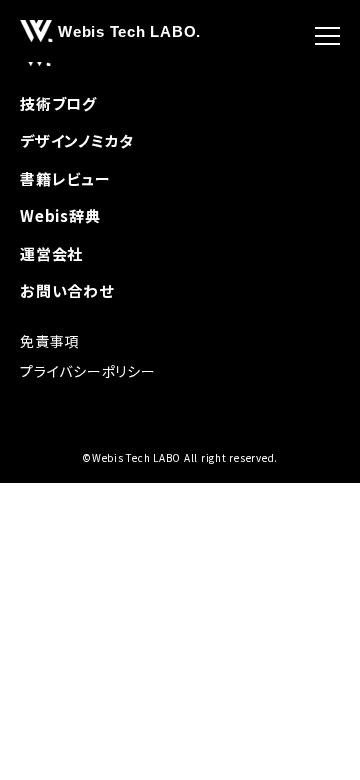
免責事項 (49, 341)
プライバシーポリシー (88, 371)
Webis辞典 (60, 215)
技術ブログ (58, 103)
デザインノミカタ (77, 140)
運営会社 (51, 253)
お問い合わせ (67, 290)
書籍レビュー (65, 178)
